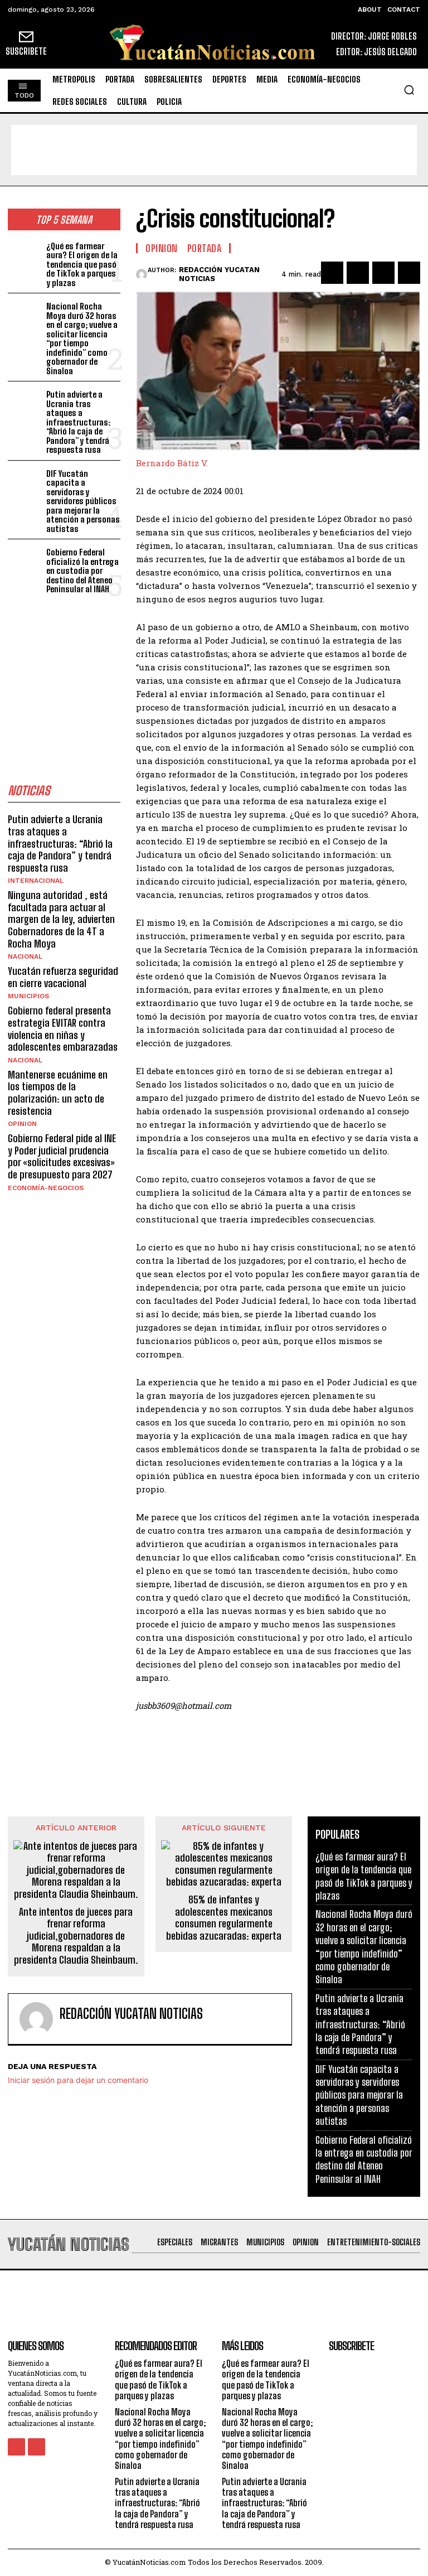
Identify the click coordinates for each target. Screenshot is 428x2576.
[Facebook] (332, 273)
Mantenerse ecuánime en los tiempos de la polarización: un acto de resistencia (58, 1093)
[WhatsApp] (409, 273)
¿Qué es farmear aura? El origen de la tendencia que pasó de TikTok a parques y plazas (82, 264)
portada (205, 248)
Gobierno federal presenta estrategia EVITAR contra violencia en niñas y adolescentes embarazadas (63, 1029)
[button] (409, 90)
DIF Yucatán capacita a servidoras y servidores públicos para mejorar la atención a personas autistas (83, 501)
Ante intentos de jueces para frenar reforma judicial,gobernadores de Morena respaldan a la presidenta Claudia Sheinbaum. (76, 1936)
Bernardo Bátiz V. (172, 463)
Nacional (25, 956)
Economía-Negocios (46, 1188)
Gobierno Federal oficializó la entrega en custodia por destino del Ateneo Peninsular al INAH (82, 571)
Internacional (36, 881)
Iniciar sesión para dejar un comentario (78, 2080)
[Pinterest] (383, 273)
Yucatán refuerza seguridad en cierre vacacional (63, 977)
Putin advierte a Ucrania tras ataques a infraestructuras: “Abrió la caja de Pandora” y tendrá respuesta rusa (78, 422)
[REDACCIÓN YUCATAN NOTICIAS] (142, 274)
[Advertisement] (214, 150)
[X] (358, 273)
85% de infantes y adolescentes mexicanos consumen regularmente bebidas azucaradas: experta (224, 1918)
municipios (28, 996)
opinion (22, 1124)
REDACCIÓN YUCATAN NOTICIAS (219, 274)
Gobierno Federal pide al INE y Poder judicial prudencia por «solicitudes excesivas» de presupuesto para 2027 (62, 1156)
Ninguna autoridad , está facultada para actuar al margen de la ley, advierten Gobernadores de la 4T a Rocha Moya (61, 919)
